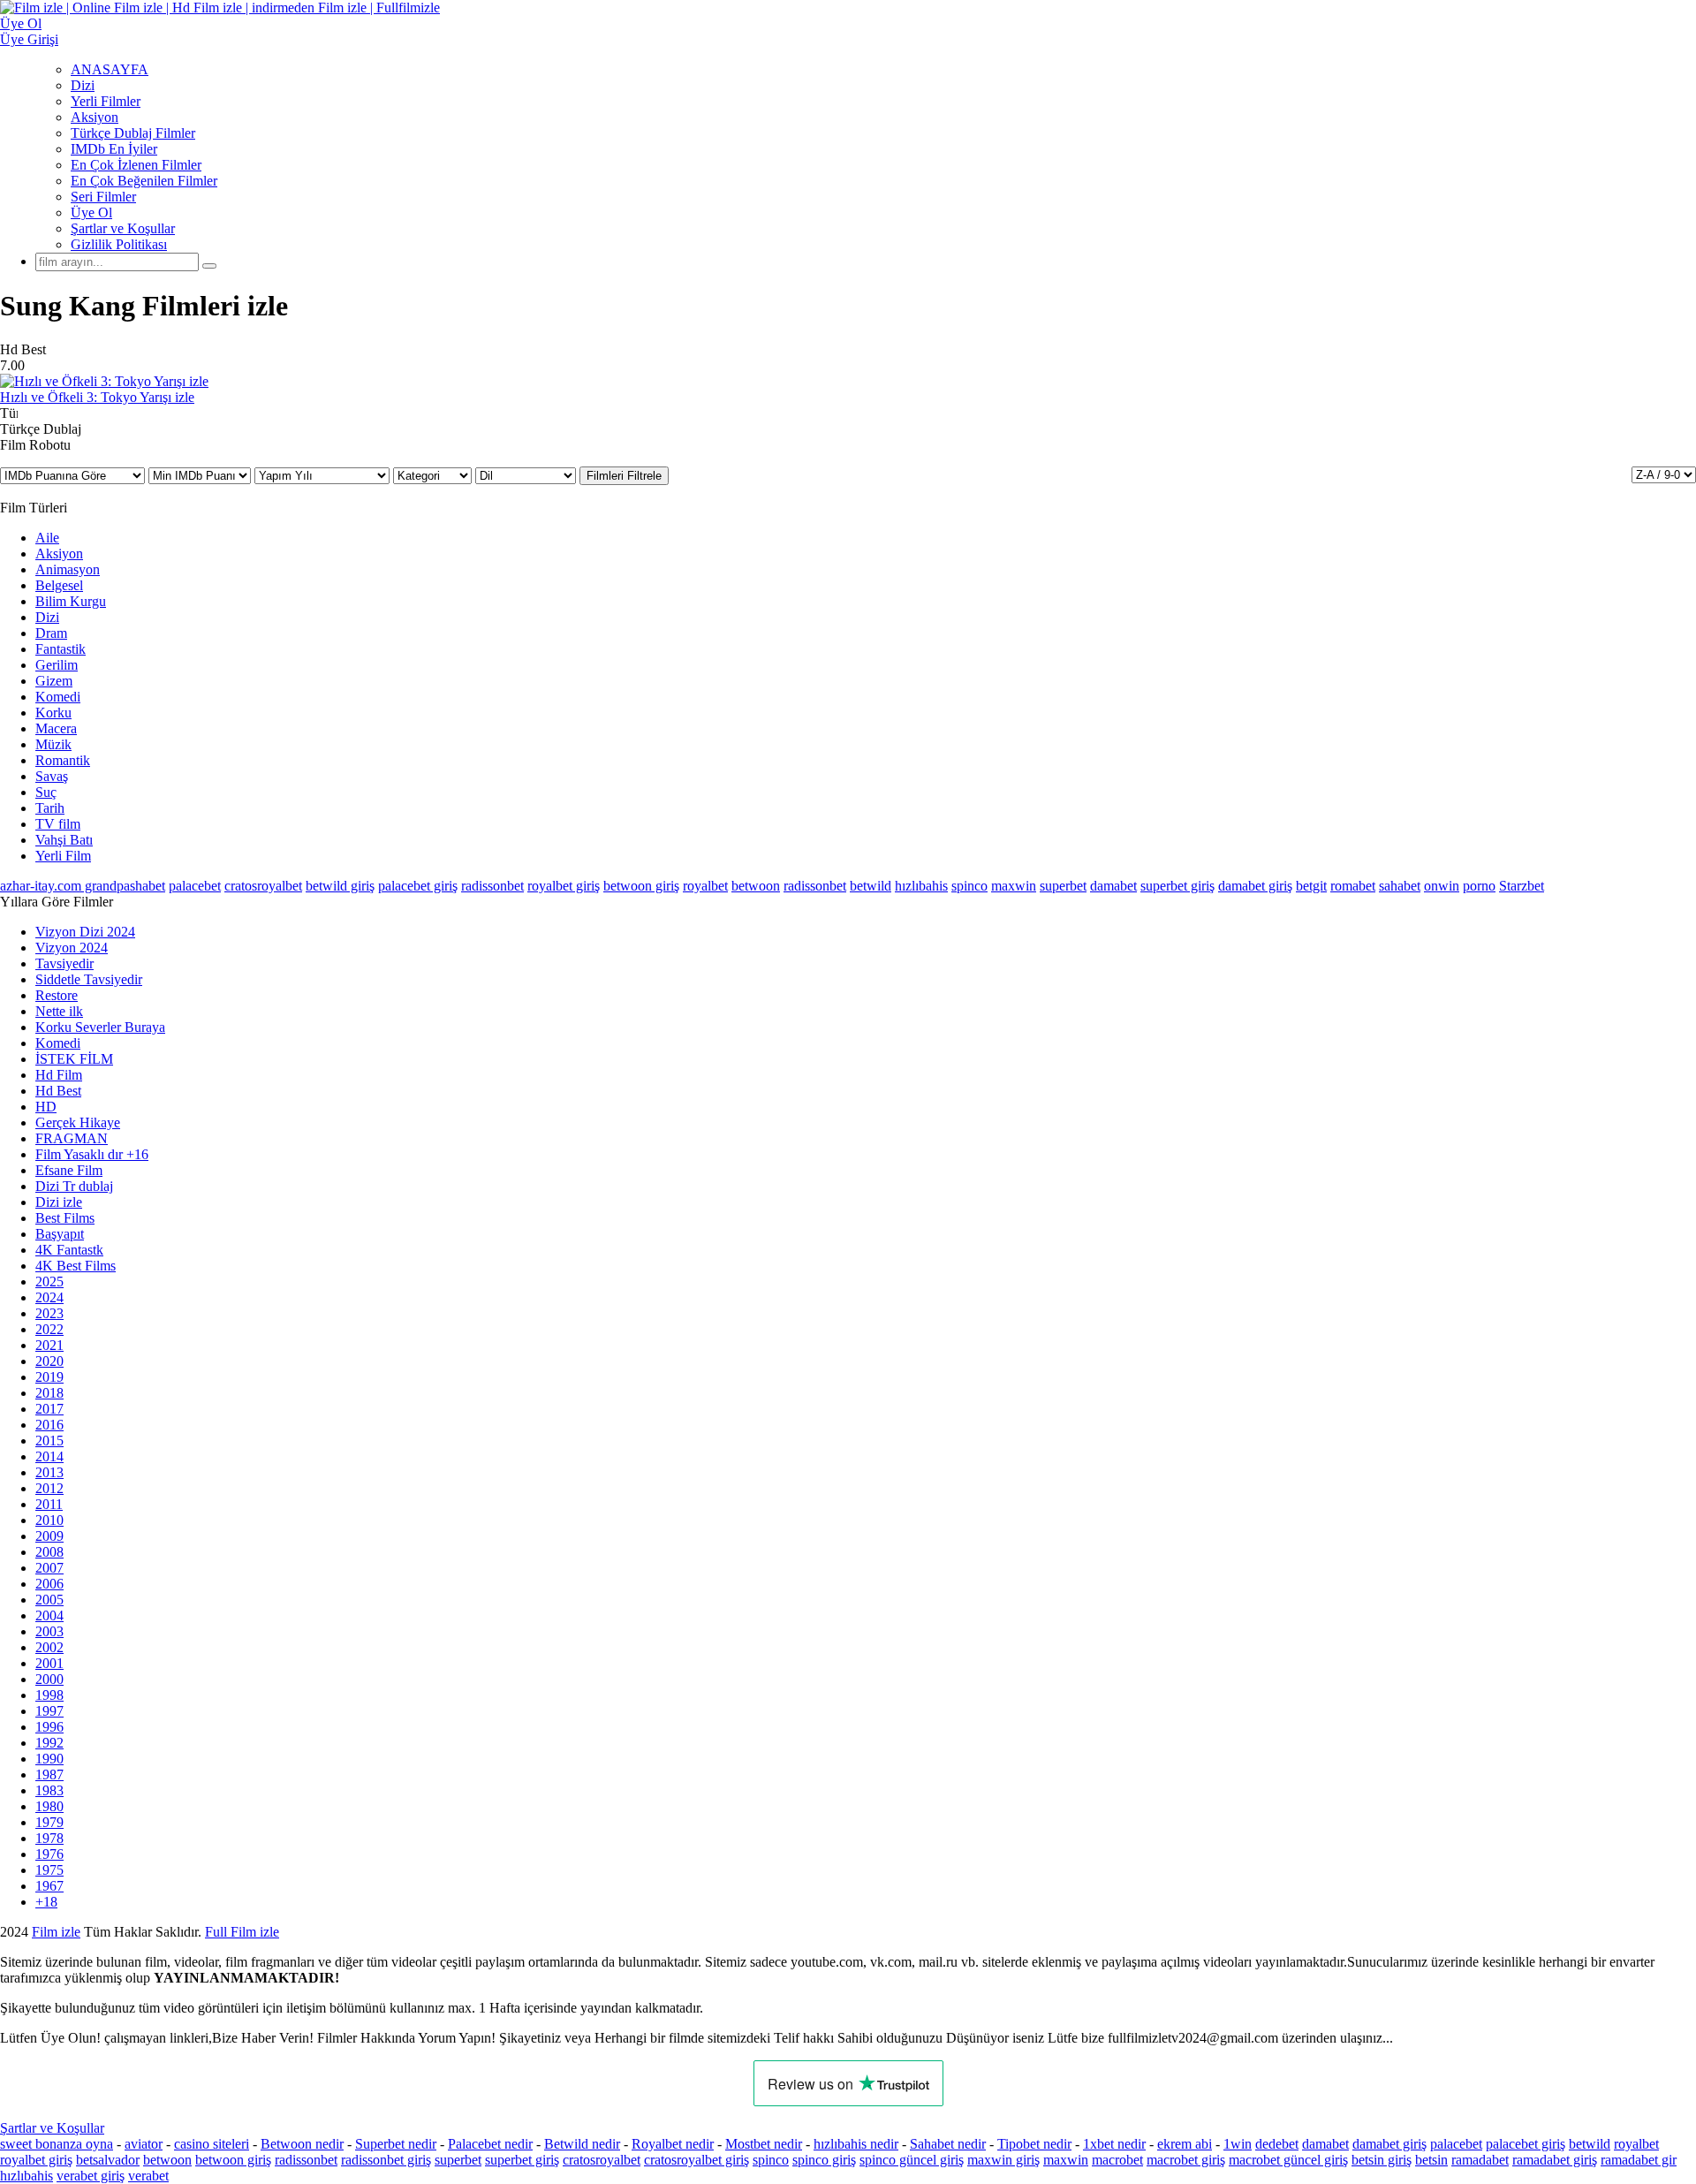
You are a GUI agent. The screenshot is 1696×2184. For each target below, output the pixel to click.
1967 (49, 1886)
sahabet (1400, 886)
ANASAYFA (110, 69)
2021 (49, 1345)
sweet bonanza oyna (57, 2144)
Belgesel (59, 585)
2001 (49, 1663)
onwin (1442, 886)
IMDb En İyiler (114, 149)
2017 (49, 1409)
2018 (49, 1393)
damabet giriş (1255, 886)
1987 (49, 1774)
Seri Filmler (103, 197)
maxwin (1014, 886)
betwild (871, 886)
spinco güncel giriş (912, 2160)
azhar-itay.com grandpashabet (83, 886)
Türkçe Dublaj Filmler (133, 133)
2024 (49, 1297)
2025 (49, 1282)
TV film (58, 824)
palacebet (195, 886)
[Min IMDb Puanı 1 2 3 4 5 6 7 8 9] (201, 475)
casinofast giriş (795, 1932)
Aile (47, 538)
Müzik (53, 744)
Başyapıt (60, 1234)
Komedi (58, 697)
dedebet (1277, 2144)
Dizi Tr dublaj (74, 1186)
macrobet (1117, 2160)
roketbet (871, 1932)
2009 (49, 1536)
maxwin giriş (1003, 2160)
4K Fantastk (69, 1250)
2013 (49, 1472)
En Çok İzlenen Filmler (136, 165)
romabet (1353, 886)
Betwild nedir (582, 2144)
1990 (49, 1759)
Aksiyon (95, 117)
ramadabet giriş (1555, 2160)
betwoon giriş (641, 886)
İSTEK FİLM (74, 1059)
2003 (49, 1631)
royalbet (705, 886)
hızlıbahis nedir (856, 2144)
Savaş (52, 776)
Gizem (54, 681)
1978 (49, 1838)
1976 (49, 1854)
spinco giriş (824, 2160)
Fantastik (61, 649)
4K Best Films (76, 1266)
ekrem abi (1185, 2144)
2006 (49, 1584)
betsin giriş (1382, 2160)
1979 (49, 1822)
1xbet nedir (1114, 2144)
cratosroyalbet (263, 886)
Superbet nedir (396, 2144)
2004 (49, 1615)
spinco (969, 886)
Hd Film (59, 1075)
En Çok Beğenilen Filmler (144, 181)
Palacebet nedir (490, 2144)
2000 (49, 1679)
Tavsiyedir (64, 963)
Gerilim (57, 665)
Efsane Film (69, 1170)
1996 (49, 1727)
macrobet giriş (1186, 2160)
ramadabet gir (1639, 2160)
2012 (49, 1488)
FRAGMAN (72, 1138)
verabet (148, 2176)
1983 (49, 1790)
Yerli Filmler (106, 101)
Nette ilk (59, 1011)
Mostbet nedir (764, 2144)
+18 (46, 1902)
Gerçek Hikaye (78, 1122)
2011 (49, 1504)
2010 (49, 1520)
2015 (49, 1441)
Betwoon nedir (302, 2144)
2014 (49, 1456)
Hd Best (58, 1091)
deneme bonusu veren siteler (359, 1932)
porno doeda (130, 1932)
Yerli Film (63, 856)
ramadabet (1480, 2160)
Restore (57, 995)
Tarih (50, 808)
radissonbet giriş (386, 2160)
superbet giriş (1177, 886)
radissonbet (492, 886)
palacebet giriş (418, 886)
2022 (49, 1329)
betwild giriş (340, 886)
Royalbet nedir (673, 2144)
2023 (49, 1313)
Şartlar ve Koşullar (123, 228)
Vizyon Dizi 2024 (85, 932)
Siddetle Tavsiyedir (89, 979)
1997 (49, 1711)
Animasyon (68, 569)
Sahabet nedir (948, 2144)
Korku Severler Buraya (100, 1027)
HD (46, 1107)
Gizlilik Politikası (119, 244)
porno (1479, 886)
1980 (49, 1806)
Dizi (83, 85)
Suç (46, 792)
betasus (551, 1932)
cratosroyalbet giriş (697, 2160)
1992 (49, 1743)
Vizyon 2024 (72, 948)
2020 (49, 1361)
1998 (49, 1695)
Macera (56, 728)
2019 (49, 1377)
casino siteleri (212, 2144)
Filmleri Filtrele (624, 476)
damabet (1113, 886)
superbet (1063, 886)
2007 (49, 1568)
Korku (53, 713)
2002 (49, 1647)
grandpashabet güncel (967, 1932)
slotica (183, 1932)
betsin (1431, 2160)
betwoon (756, 886)
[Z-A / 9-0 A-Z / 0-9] (1664, 475)
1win (1238, 2144)
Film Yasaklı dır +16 (92, 1154)
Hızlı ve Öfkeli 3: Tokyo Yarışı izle (97, 397)
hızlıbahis (921, 886)
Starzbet (1522, 886)
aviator (144, 2144)
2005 (49, 1600)
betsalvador (108, 2160)
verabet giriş (91, 2176)
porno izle (64, 1932)
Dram (51, 633)
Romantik (63, 760)
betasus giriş (485, 1932)
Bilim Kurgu (71, 601)
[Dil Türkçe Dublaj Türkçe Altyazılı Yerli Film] (527, 475)
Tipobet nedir (1034, 2144)
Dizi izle (59, 1202)
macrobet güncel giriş (1288, 2160)
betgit (1311, 886)
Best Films (65, 1218)
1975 (49, 1870)
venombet (240, 1932)
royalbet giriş (564, 886)
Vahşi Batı (64, 840)
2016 (49, 1425)
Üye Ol (91, 212)
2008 (49, 1552)
